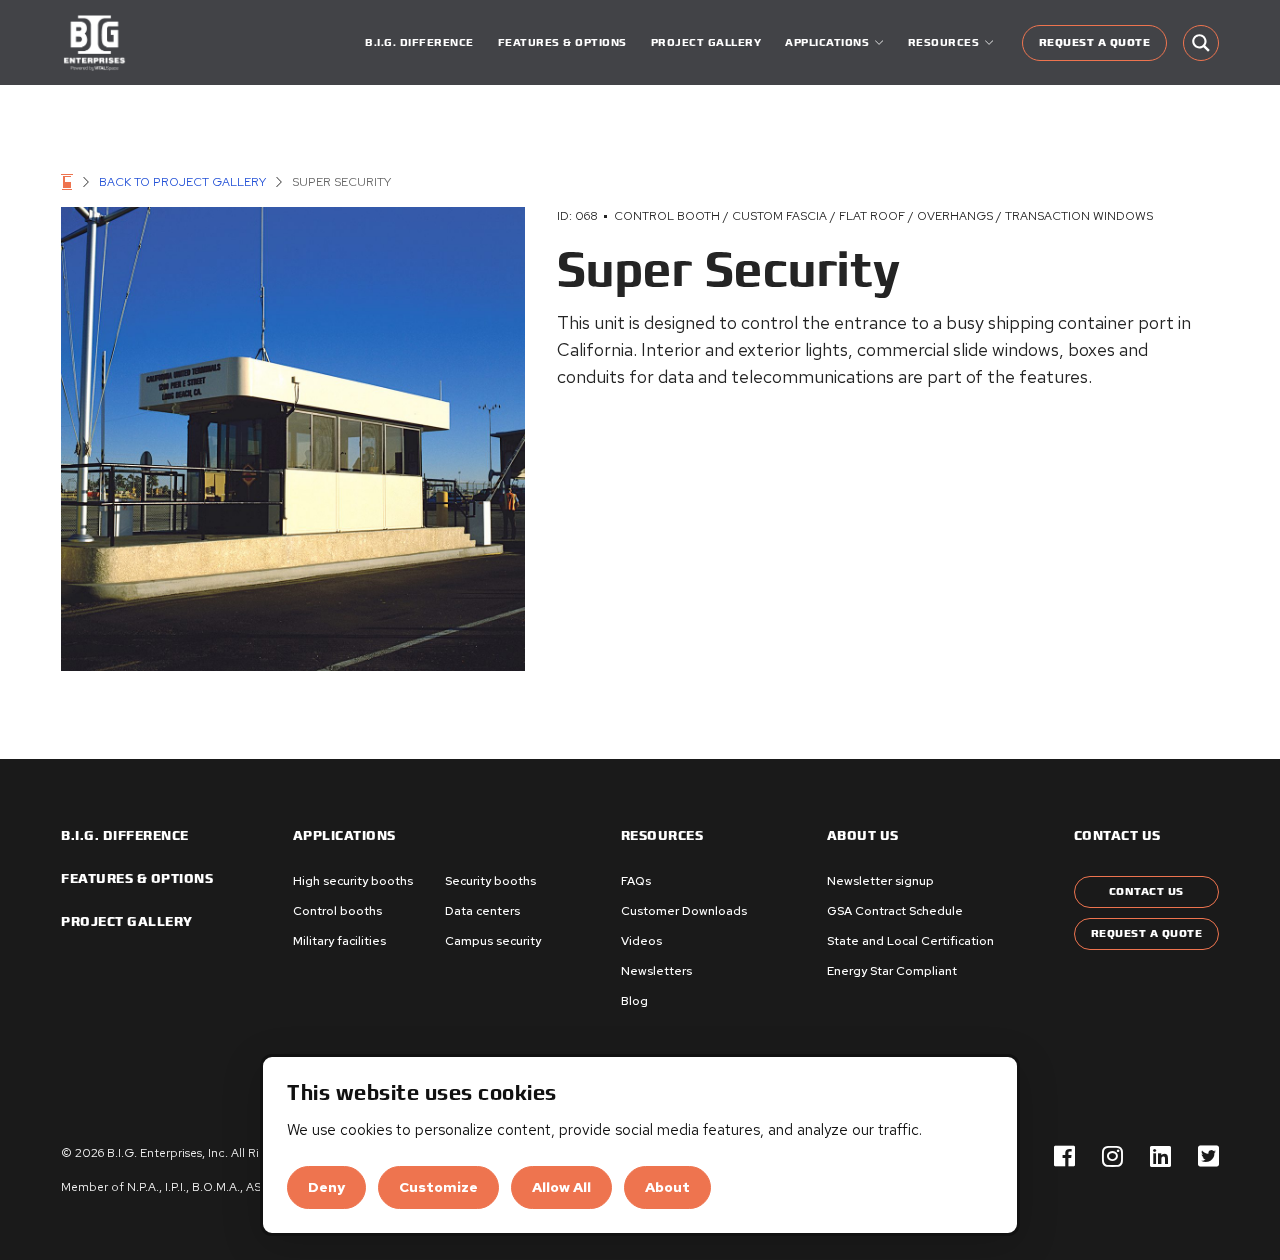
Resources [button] (944, 42)
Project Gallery (706, 42)
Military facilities (339, 941)
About (667, 1187)
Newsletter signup (880, 881)
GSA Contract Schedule (895, 911)
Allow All (561, 1187)
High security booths (353, 881)
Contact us (1117, 836)
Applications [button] (827, 42)
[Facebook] (1064, 1157)
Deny (326, 1187)
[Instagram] (1112, 1157)
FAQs (636, 881)
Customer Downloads (684, 911)
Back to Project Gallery (182, 182)
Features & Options (562, 42)
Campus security (493, 941)
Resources (662, 836)
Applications (344, 836)
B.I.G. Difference (419, 42)
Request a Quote (1095, 42)
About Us (863, 836)
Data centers (482, 911)
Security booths (490, 881)
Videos (641, 941)
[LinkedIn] (1160, 1157)
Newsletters (656, 971)
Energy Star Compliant (892, 971)
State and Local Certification (910, 941)
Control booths (337, 911)
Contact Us (1146, 891)
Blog (634, 1001)
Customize (438, 1187)
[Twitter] (1208, 1157)
